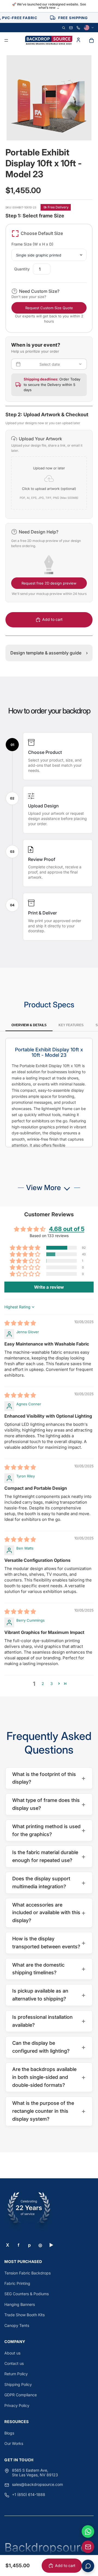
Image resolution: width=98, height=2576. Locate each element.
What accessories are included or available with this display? (49, 1913)
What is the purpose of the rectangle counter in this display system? (49, 2111)
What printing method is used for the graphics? (49, 1830)
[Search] (64, 28)
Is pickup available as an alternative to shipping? (49, 1995)
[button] (49, 474)
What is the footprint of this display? (49, 1778)
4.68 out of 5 (67, 1229)
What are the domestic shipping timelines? (49, 1969)
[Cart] (91, 40)
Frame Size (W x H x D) (32, 244)
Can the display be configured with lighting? (49, 2047)
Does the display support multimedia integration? (49, 1882)
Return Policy (16, 2374)
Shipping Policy (18, 2384)
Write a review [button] (49, 1287)
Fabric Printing (17, 2283)
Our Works (14, 2443)
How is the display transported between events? (49, 1943)
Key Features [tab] (71, 1025)
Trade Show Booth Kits (24, 2315)
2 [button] (43, 1684)
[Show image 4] (56, 128)
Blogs (9, 2433)
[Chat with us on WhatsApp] (88, 2531)
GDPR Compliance (21, 2395)
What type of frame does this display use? (49, 1804)
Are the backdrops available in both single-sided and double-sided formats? (49, 2077)
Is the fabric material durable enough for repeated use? (49, 1856)
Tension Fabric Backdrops (27, 2273)
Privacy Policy (17, 2405)
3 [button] (52, 1684)
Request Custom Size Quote (49, 308)
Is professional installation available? (49, 2021)
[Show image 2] (47, 128)
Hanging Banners (20, 2304)
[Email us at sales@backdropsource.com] (88, 2547)
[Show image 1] (42, 128)
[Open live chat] (88, 2566)
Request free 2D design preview (49, 583)
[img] (20, 1324)
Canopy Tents (17, 2325)
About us (12, 2353)
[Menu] (6, 41)
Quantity (22, 269)
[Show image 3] (51, 128)
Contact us (14, 2363)
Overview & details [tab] (29, 1025)
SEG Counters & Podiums (27, 2294)
